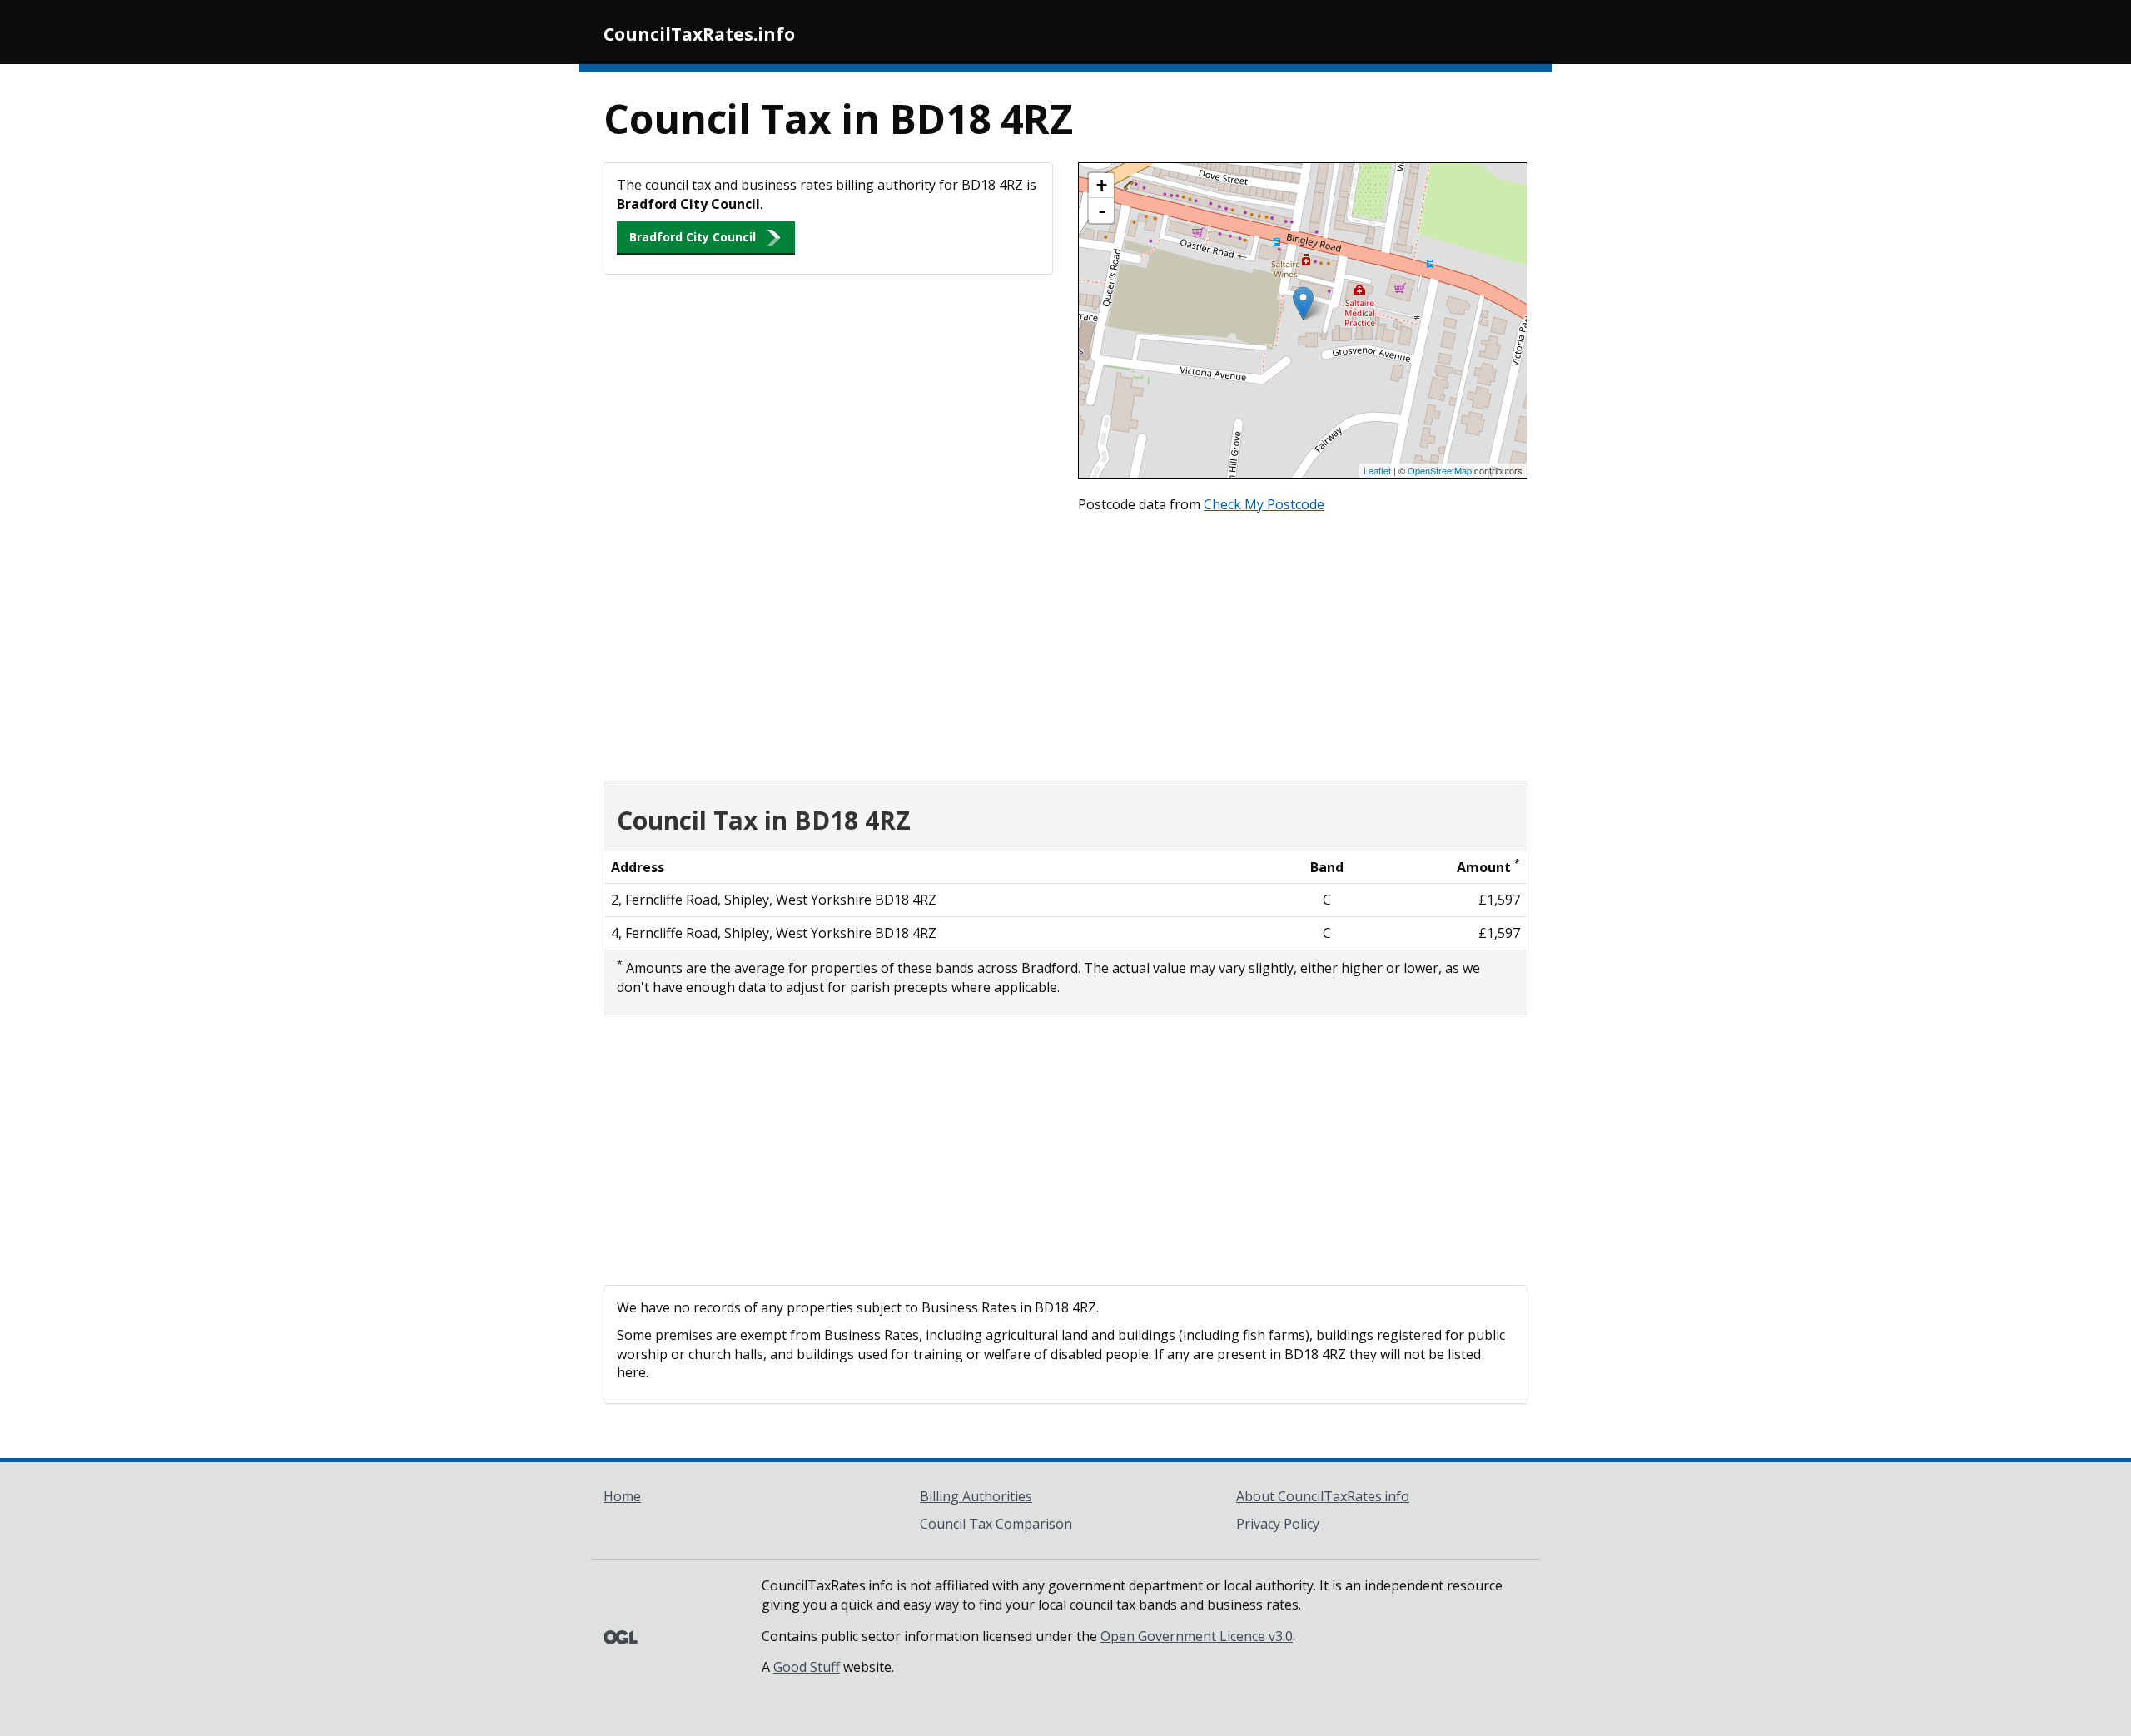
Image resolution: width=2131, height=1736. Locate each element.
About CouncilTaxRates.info (1323, 1496)
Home (622, 1496)
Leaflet (1377, 470)
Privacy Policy (1278, 1524)
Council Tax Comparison (996, 1524)
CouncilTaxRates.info (699, 34)
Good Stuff (807, 1667)
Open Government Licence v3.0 (1197, 1636)
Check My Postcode (1264, 504)
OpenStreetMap (1440, 470)
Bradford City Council (693, 237)
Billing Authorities (976, 1496)
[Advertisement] (1065, 643)
